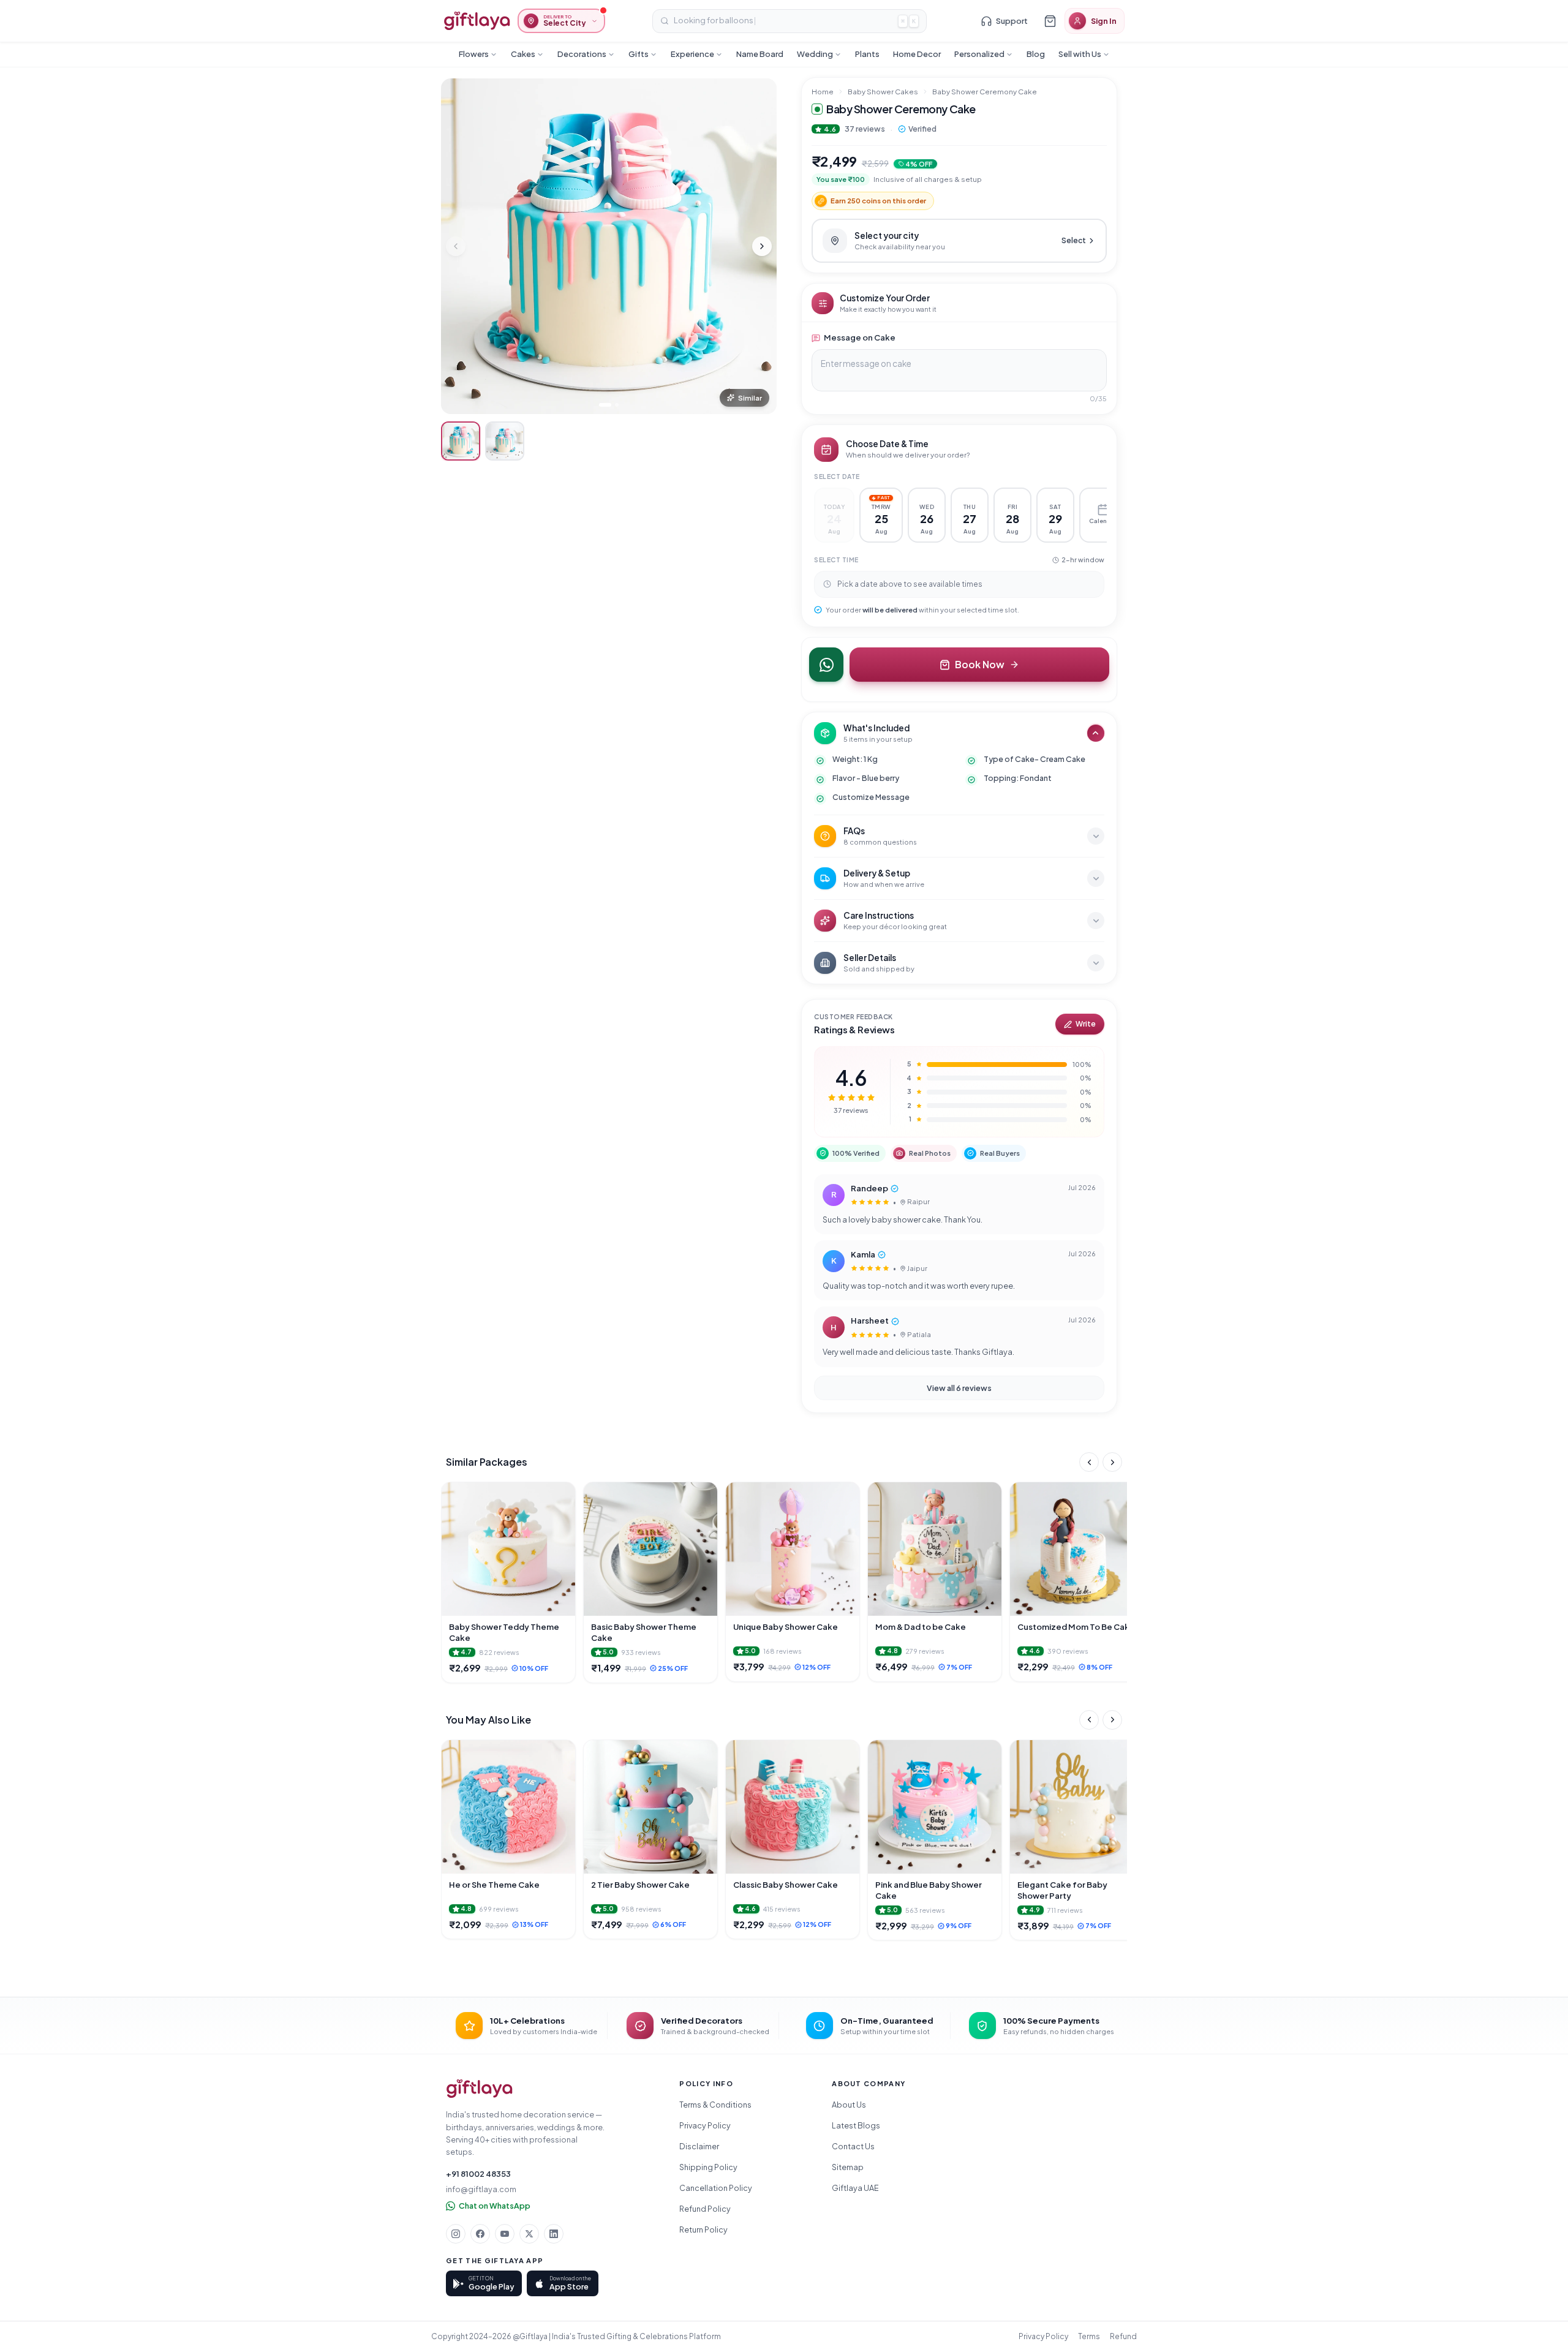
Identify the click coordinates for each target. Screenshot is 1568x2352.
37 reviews (865, 129)
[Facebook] (480, 2234)
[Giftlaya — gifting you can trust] (477, 21)
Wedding (815, 54)
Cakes (523, 54)
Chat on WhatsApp (495, 2206)
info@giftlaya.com (481, 2189)
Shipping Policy (708, 2167)
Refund (1123, 2336)
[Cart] (1050, 21)
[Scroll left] (1089, 1462)
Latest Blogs (856, 2125)
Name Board (760, 54)
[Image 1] (605, 405)
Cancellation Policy (716, 2188)
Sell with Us (1080, 54)
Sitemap (848, 2167)
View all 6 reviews (959, 1388)
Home (823, 92)
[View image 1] (461, 441)
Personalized (979, 54)
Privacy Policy (705, 2125)
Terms (1089, 2336)
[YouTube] (505, 2234)
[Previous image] (456, 246)
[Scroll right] (1112, 1462)
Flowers (474, 54)
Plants (867, 54)
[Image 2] (617, 405)
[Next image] (762, 246)
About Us (849, 2105)
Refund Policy (705, 2209)
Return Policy (703, 2229)
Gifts (639, 54)
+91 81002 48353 (478, 2174)
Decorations (582, 54)
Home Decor (917, 54)
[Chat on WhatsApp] (826, 665)
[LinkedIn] (554, 2234)
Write (1086, 1024)
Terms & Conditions (715, 2105)
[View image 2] (505, 441)
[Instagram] (456, 2234)
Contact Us (853, 2146)
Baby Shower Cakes (883, 92)
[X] (529, 2234)
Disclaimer (699, 2146)
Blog (1036, 54)
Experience (692, 54)
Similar (750, 398)
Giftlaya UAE (855, 2188)
